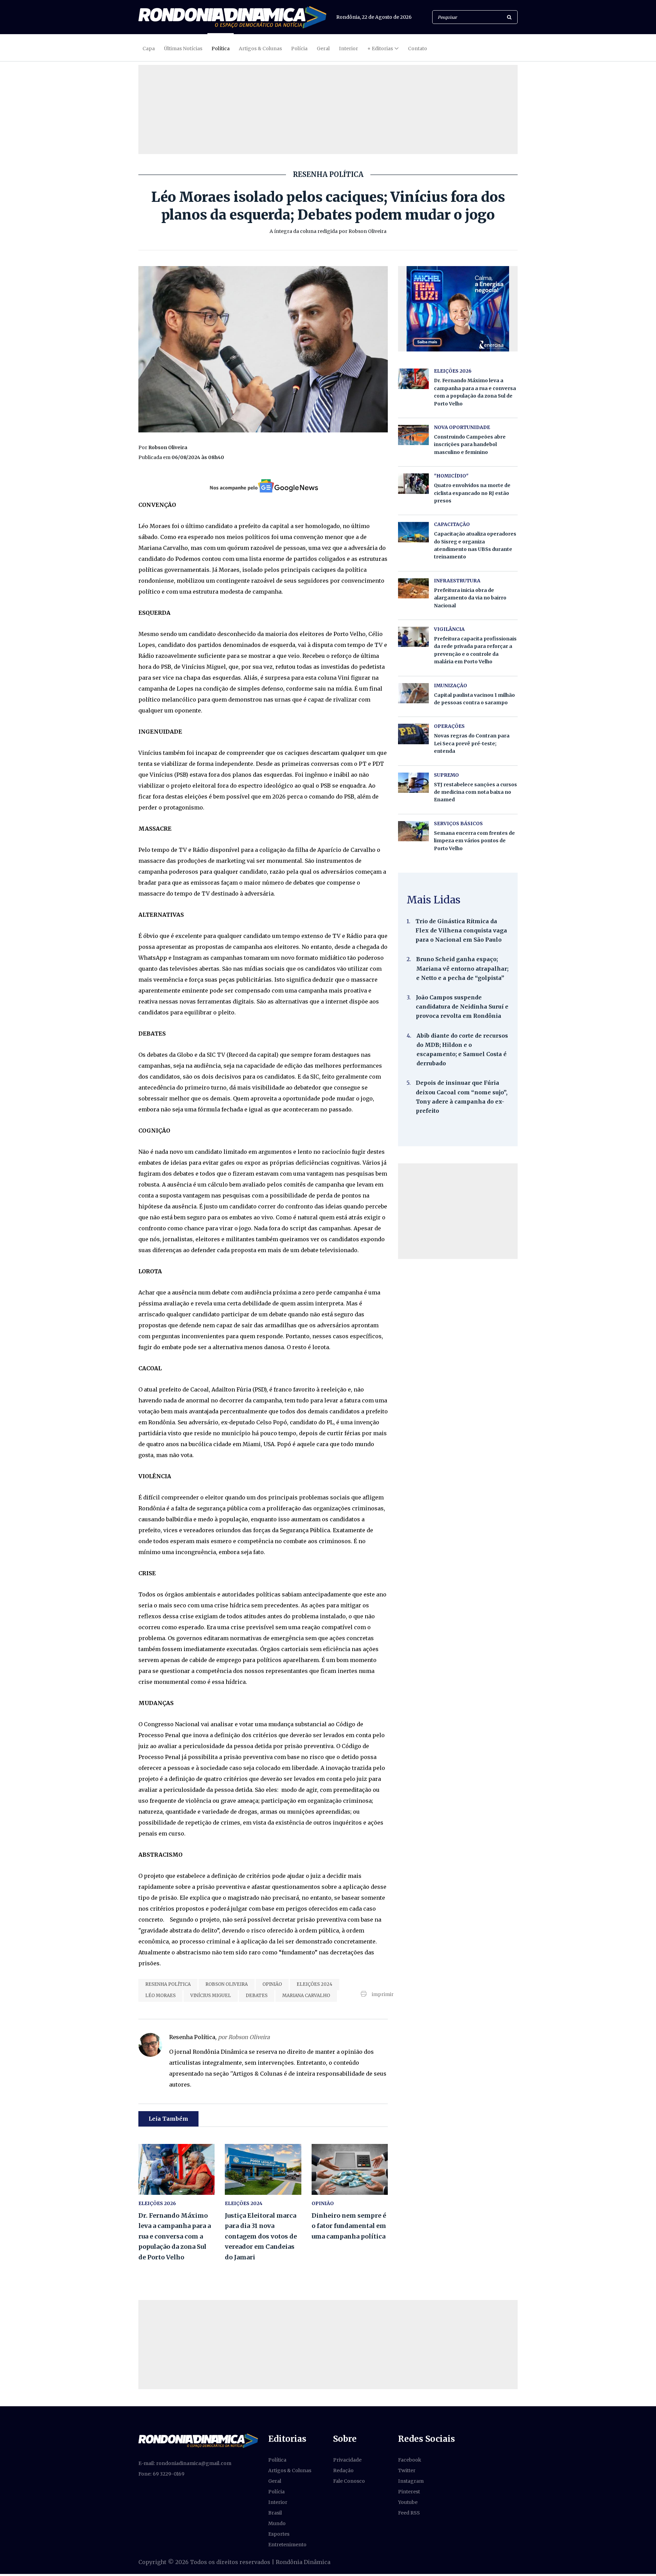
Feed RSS (409, 2513)
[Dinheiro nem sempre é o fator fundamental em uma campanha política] (350, 2169)
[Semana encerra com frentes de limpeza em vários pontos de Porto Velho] (413, 831)
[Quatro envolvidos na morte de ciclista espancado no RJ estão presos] (413, 483)
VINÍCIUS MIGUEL (211, 1996)
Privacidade (347, 2460)
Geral (323, 49)
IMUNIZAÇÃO (450, 685)
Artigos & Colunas (260, 49)
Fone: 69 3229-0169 (161, 2474)
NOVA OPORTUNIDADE (462, 427)
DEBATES (257, 1996)
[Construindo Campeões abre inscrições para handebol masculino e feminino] (413, 435)
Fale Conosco (349, 2481)
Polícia (299, 49)
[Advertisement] (458, 1211)
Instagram (411, 2481)
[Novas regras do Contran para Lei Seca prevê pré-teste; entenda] (413, 734)
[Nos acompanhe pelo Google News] (263, 486)
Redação (343, 2470)
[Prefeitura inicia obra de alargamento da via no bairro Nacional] (413, 588)
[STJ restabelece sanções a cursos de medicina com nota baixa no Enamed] (413, 783)
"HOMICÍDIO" (451, 476)
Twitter (407, 2470)
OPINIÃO (272, 1984)
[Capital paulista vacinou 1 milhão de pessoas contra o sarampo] (413, 693)
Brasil (275, 2513)
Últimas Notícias (183, 49)
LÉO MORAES (160, 1996)
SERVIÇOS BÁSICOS (458, 823)
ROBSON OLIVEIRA (227, 1984)
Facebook (410, 2460)
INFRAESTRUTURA (457, 581)
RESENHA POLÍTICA (168, 1984)
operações (449, 726)
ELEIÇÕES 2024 (315, 1984)
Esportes (279, 2534)
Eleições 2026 (157, 2203)
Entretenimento (287, 2545)
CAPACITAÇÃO (452, 524)
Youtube (408, 2502)
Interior (348, 49)
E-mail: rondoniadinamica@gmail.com (185, 2463)
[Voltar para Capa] (232, 17)
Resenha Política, (220, 2037)
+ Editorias (380, 49)
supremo (446, 775)
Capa (149, 49)
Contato (418, 49)
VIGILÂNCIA (449, 629)
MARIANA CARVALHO (306, 1996)
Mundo (277, 2523)
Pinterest (409, 2492)
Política (221, 49)
